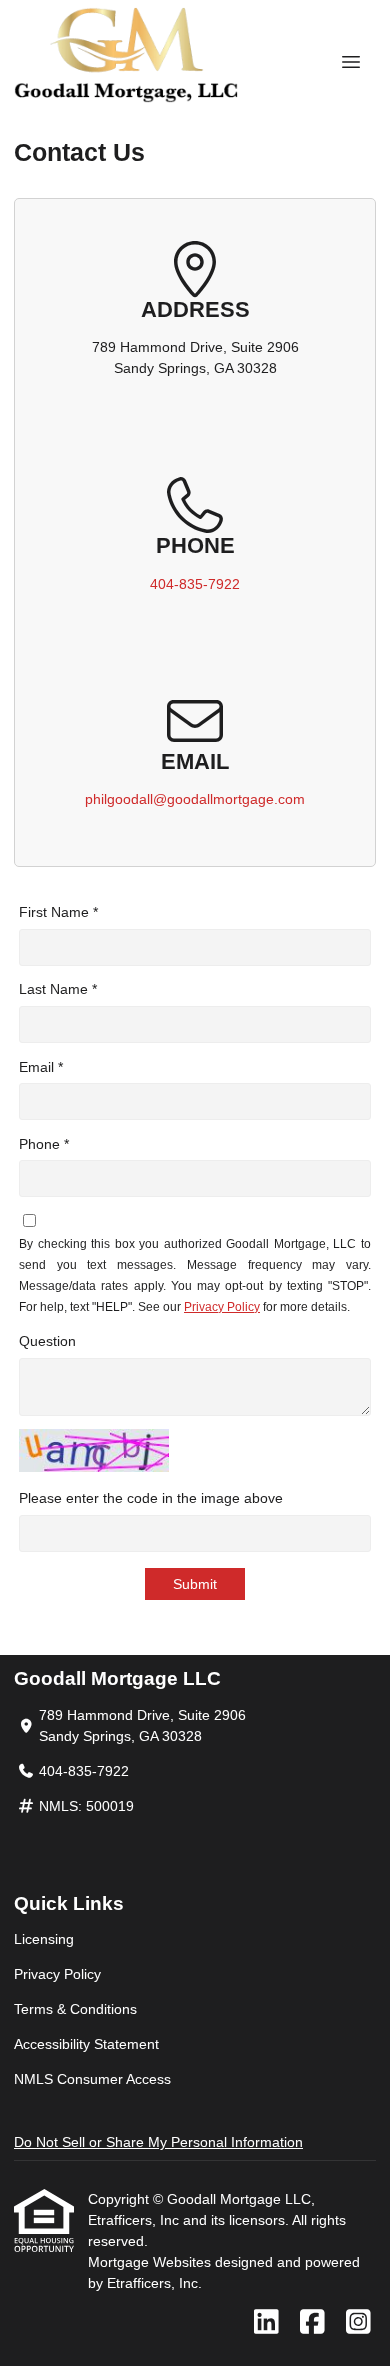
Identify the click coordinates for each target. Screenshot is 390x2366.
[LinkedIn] (266, 2323)
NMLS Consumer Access (92, 2079)
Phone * (44, 1144)
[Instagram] (358, 2323)
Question (47, 1341)
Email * (41, 1067)
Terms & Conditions (75, 2009)
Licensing (44, 1939)
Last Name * (58, 989)
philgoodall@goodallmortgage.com (195, 799)
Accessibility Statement (86, 2044)
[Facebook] (312, 2323)
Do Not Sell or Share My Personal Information (158, 2142)
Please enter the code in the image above (151, 1498)
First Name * (58, 912)
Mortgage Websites (151, 2262)
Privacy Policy (222, 1307)
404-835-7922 (195, 584)
